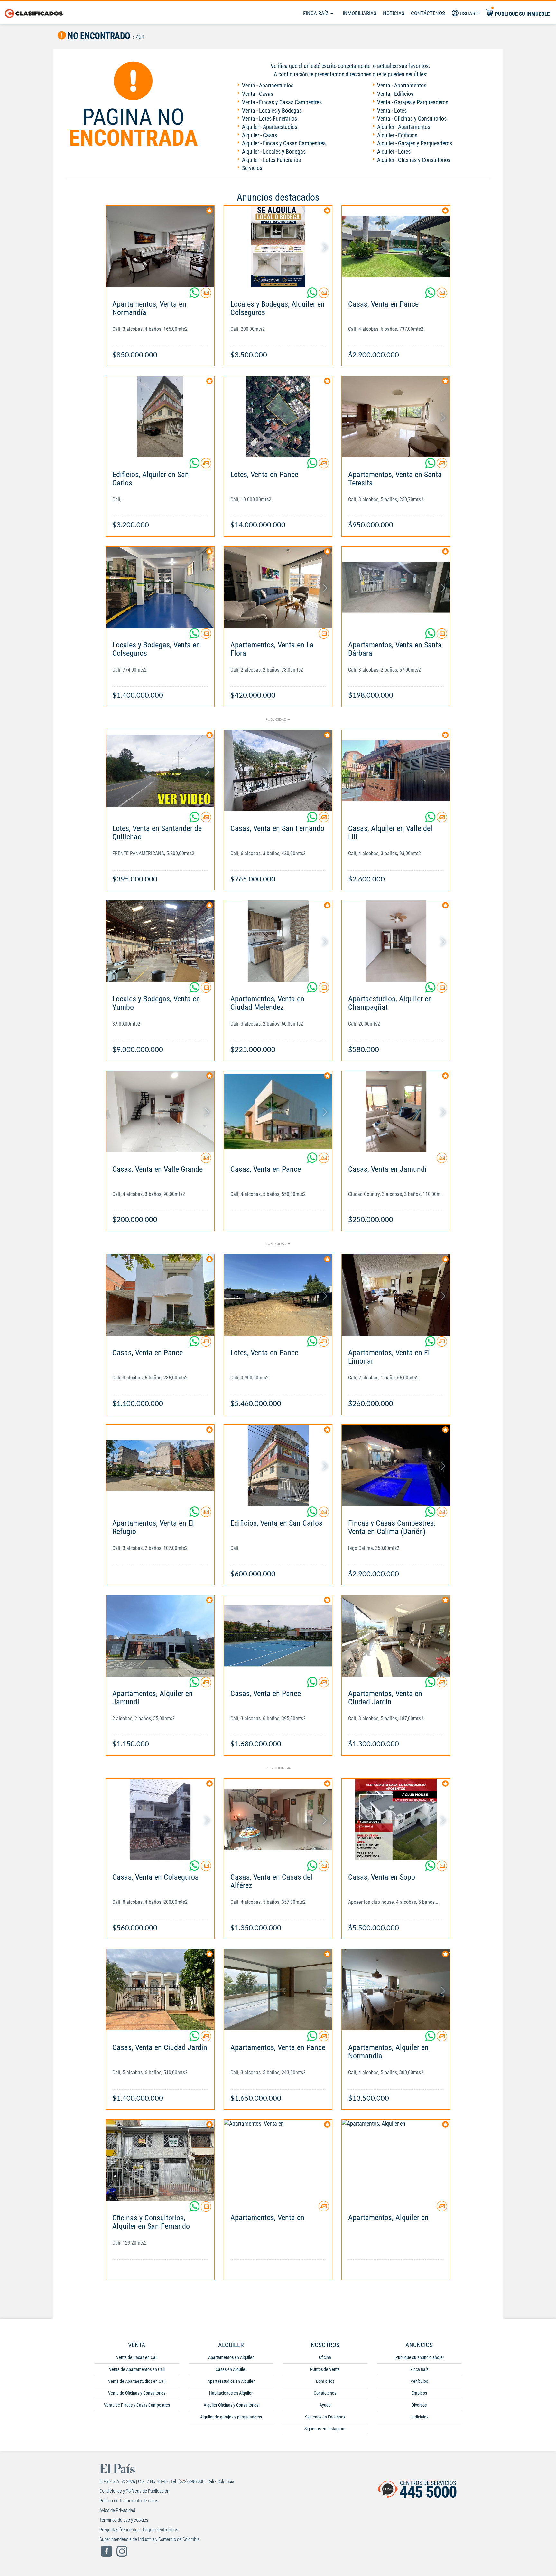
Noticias (394, 13)
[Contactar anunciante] (206, 295)
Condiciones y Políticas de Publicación (134, 2491)
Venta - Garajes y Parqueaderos (413, 102)
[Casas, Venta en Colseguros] (160, 1819)
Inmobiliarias (360, 13)
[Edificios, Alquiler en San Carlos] (160, 417)
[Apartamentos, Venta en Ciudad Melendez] (278, 941)
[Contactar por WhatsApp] (195, 295)
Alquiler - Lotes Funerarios (271, 160)
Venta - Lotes (392, 110)
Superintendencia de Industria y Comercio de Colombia (149, 2539)
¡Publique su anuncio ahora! (419, 2357)
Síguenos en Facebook (325, 2417)
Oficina (325, 2357)
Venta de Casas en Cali (137, 2357)
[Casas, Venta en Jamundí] (396, 1112)
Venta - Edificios (395, 94)
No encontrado (98, 36)
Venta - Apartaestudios (268, 85)
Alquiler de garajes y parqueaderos (231, 2417)
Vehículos (419, 2381)
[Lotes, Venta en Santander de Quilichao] (160, 771)
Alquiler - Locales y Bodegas (274, 152)
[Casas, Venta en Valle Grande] (160, 1112)
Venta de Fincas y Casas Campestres (137, 2405)
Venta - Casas (258, 94)
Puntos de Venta (325, 2369)
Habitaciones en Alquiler (231, 2393)
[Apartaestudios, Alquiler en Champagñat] (396, 941)
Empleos (419, 2393)
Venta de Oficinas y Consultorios (137, 2393)
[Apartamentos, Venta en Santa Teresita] (396, 417)
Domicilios (325, 2381)
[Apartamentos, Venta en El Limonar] (396, 1295)
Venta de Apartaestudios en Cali (137, 2381)
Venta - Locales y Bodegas (272, 110)
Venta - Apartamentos (402, 85)
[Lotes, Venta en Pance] (278, 417)
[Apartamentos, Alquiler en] (396, 2160)
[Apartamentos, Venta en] (278, 2160)
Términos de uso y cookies (124, 2520)
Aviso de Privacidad (117, 2510)
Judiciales (419, 2417)
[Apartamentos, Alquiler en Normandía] (396, 1990)
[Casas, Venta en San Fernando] (278, 771)
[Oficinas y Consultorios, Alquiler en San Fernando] (160, 2160)
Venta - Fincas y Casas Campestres (282, 102)
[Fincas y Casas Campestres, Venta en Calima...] (396, 1465)
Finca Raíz (316, 13)
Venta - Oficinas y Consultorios (412, 118)
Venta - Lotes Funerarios (269, 118)
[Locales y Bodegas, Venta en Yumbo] (160, 941)
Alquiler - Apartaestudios (270, 127)
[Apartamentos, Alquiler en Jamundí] (160, 1636)
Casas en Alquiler (231, 2369)
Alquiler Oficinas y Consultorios (231, 2405)
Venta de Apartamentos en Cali (137, 2369)
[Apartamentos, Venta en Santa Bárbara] (396, 587)
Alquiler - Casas (259, 135)
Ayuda (325, 2405)
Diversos (419, 2405)
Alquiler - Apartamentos (404, 127)
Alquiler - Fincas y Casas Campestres (284, 143)
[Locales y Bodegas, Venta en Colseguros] (160, 587)
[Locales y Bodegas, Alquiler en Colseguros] (278, 246)
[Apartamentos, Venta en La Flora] (278, 587)
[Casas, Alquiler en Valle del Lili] (396, 771)
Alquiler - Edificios (397, 135)
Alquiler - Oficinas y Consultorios (414, 160)
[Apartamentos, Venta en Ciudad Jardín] (396, 1636)
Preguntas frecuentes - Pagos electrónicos (139, 2530)
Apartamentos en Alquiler (231, 2357)
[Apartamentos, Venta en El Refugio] (160, 1465)
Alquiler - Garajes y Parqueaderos (415, 143)
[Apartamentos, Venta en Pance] (278, 1990)
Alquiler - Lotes (394, 152)
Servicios (252, 168)
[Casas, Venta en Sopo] (396, 1819)
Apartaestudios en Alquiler (231, 2381)
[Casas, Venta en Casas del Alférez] (278, 1819)
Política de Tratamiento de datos (129, 2501)
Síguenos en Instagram (325, 2429)
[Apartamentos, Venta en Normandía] (160, 246)
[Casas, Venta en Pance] (396, 246)
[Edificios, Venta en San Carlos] (278, 1465)
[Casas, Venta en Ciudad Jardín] (160, 1990)
